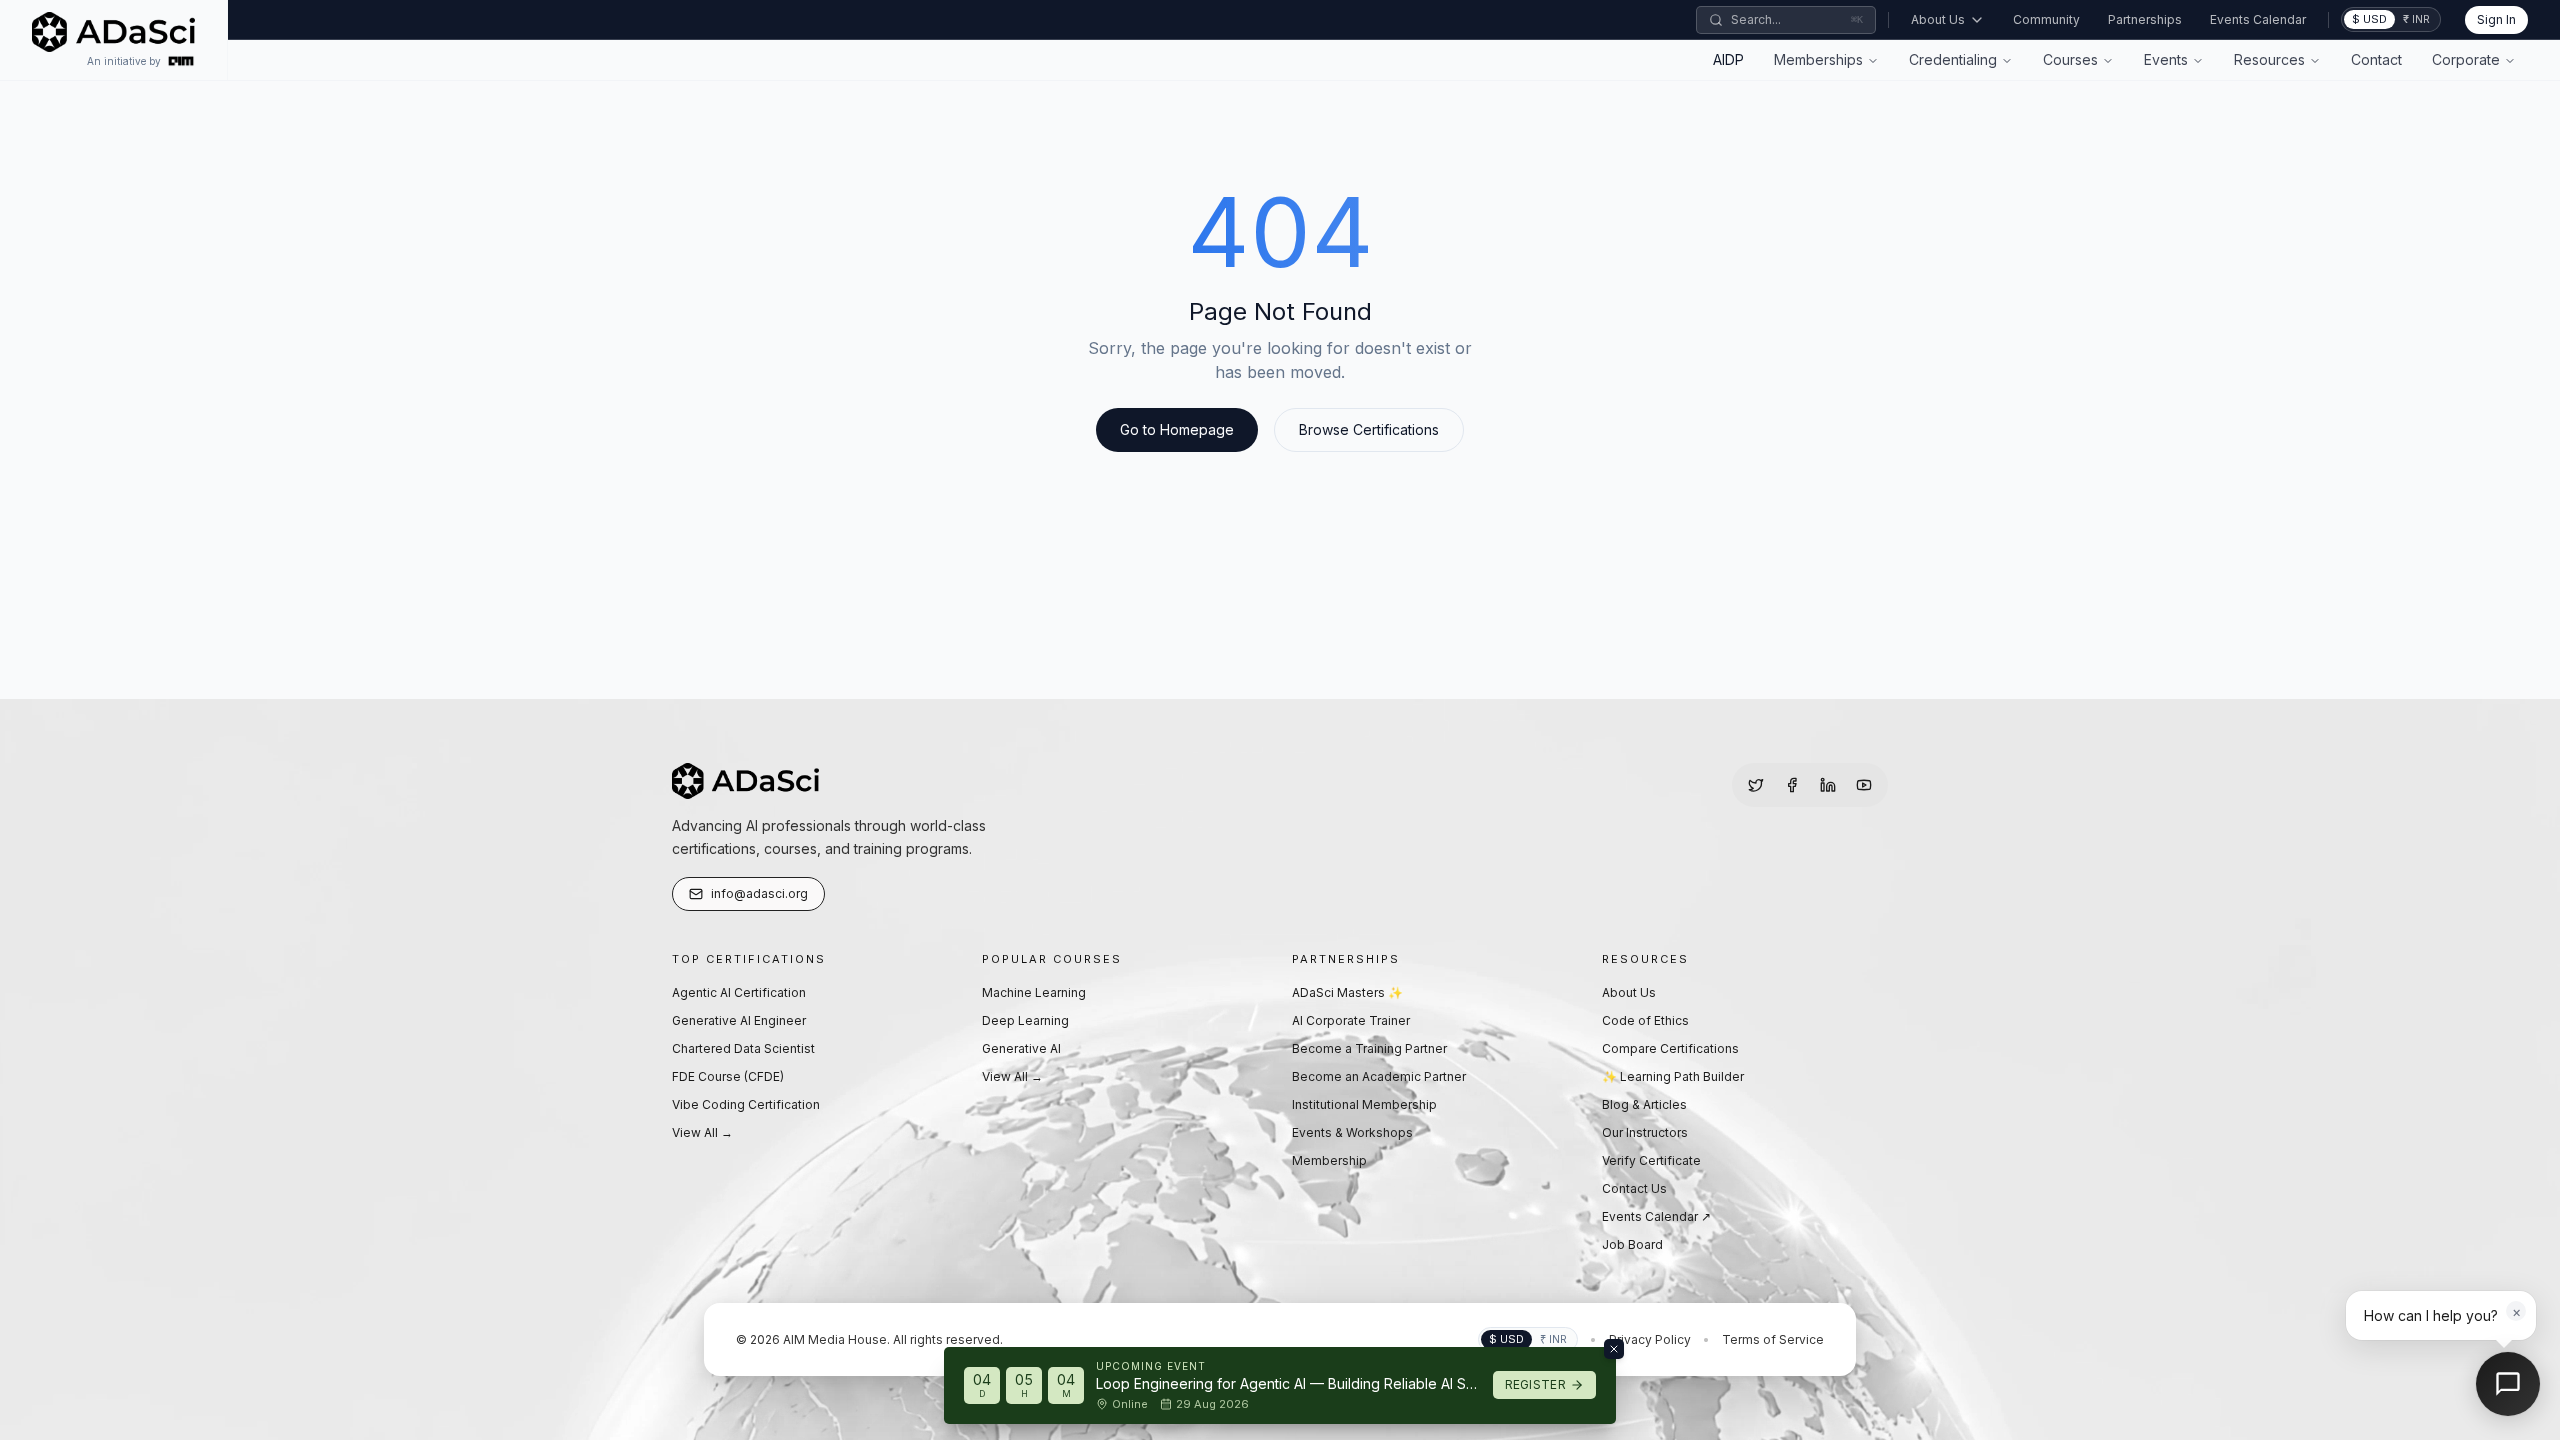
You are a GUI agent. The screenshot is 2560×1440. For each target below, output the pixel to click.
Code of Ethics (1645, 1020)
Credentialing (1953, 59)
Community (2046, 19)
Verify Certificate (1651, 1160)
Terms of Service (1773, 1339)
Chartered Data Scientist (743, 1048)
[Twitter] (1756, 785)
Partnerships (2145, 19)
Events (2166, 59)
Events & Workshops (1352, 1132)
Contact (2376, 59)
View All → (702, 1132)
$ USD (2369, 19)
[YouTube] (1864, 785)
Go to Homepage (1177, 429)
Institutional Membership (1364, 1104)
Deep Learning (1025, 1020)
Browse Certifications (1369, 429)
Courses (2070, 59)
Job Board (1632, 1244)
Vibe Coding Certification (746, 1104)
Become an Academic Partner (1379, 1076)
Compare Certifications (1670, 1048)
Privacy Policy (1650, 1339)
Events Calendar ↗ (1656, 1216)
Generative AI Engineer (739, 1020)
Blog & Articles (1644, 1104)
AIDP (1728, 59)
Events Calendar (2258, 19)
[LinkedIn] (1828, 785)
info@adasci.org (759, 893)
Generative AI (1021, 1048)
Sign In (2496, 19)
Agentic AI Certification (739, 992)
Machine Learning (1034, 992)
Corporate (2466, 59)
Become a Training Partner (1369, 1048)
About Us (1938, 19)
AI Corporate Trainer (1351, 1020)
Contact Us (1634, 1188)
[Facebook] (1792, 785)
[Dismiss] (1614, 1349)
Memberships (1818, 59)
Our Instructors (1645, 1132)
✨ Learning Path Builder (1673, 1076)
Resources (2269, 59)
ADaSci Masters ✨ (1347, 992)
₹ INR (2416, 19)
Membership (1329, 1160)
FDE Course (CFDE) (728, 1076)
